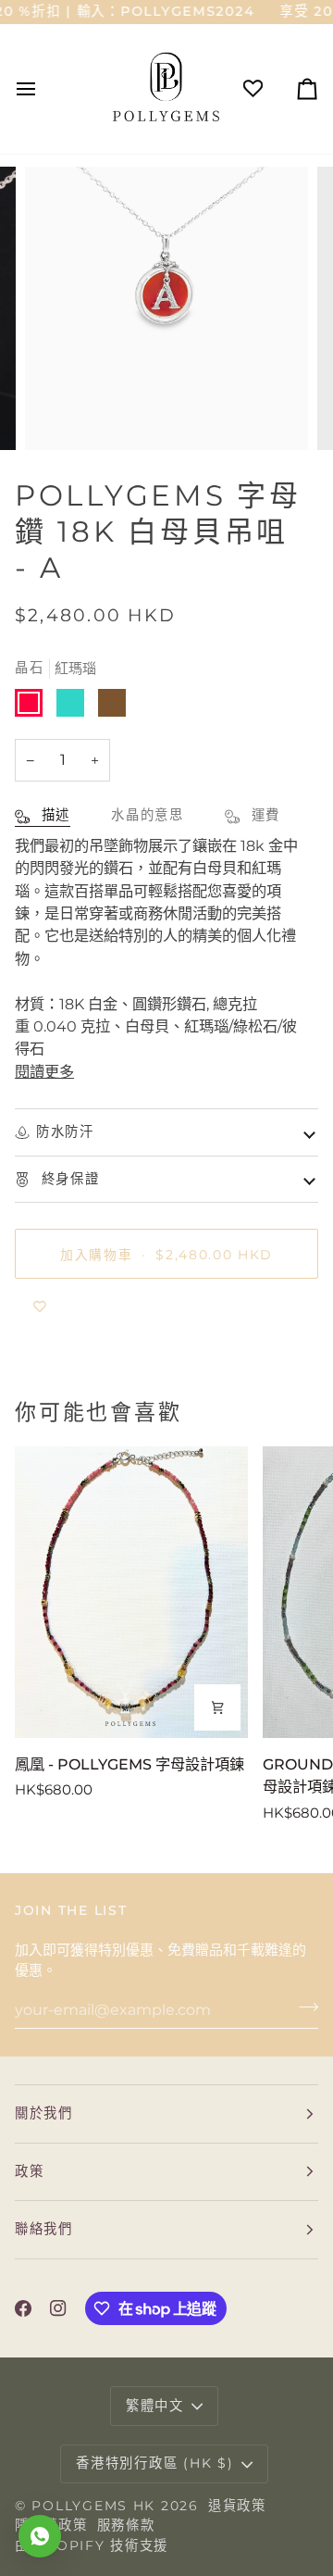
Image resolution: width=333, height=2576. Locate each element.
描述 (53, 815)
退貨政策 (237, 2506)
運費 (263, 815)
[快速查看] (217, 1707)
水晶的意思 (148, 815)
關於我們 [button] (44, 2113)
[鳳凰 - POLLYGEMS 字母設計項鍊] (131, 1592)
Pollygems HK (93, 2506)
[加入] (303, 2007)
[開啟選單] (43, 88)
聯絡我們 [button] (44, 2229)
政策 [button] (29, 2171)
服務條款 (126, 2525)
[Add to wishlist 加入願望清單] (40, 1307)
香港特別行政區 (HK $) (154, 2463)
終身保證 (68, 1179)
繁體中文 (155, 2406)
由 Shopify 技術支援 (92, 2545)
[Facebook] (23, 2308)
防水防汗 (65, 1132)
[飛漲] (60, 415)
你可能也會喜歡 (98, 1412)
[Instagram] (58, 2308)
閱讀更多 (44, 1071)
